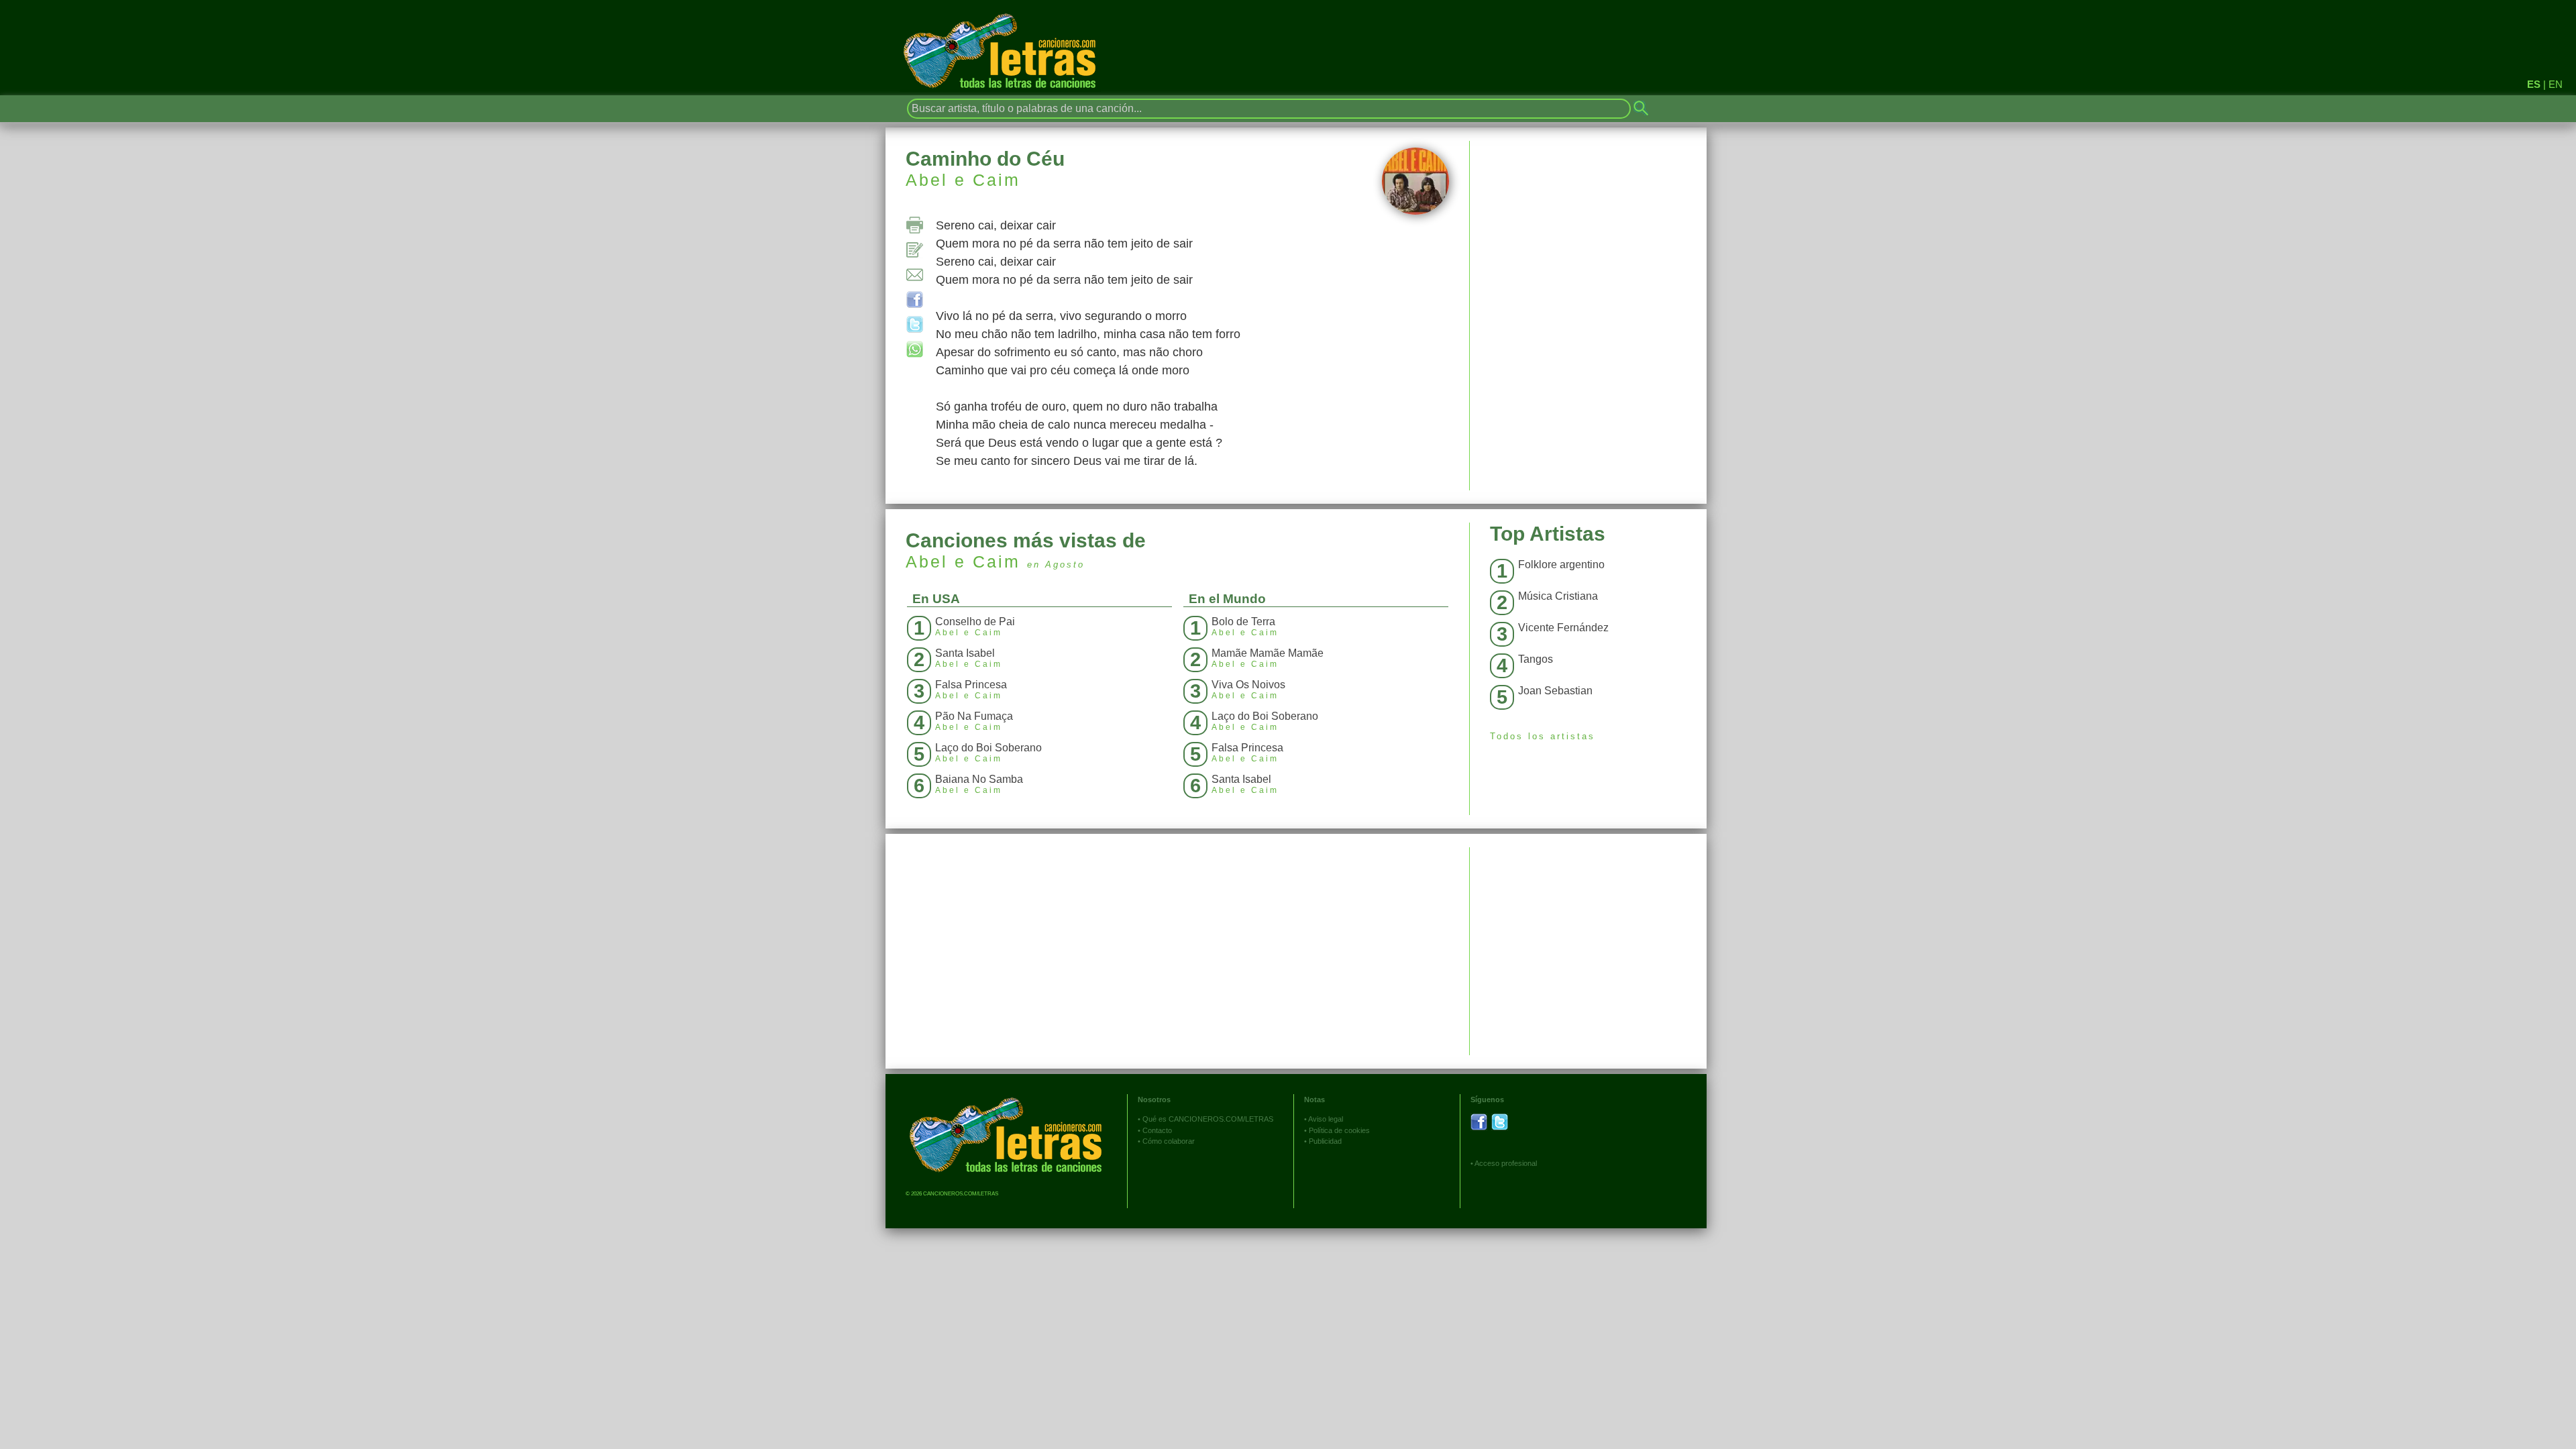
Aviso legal (1326, 1119)
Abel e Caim (963, 180)
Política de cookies (1339, 1130)
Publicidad (1325, 1141)
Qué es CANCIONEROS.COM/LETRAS (1208, 1119)
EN (2556, 84)
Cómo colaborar (1169, 1141)
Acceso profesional (1506, 1163)
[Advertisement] (1588, 941)
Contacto (1157, 1130)
